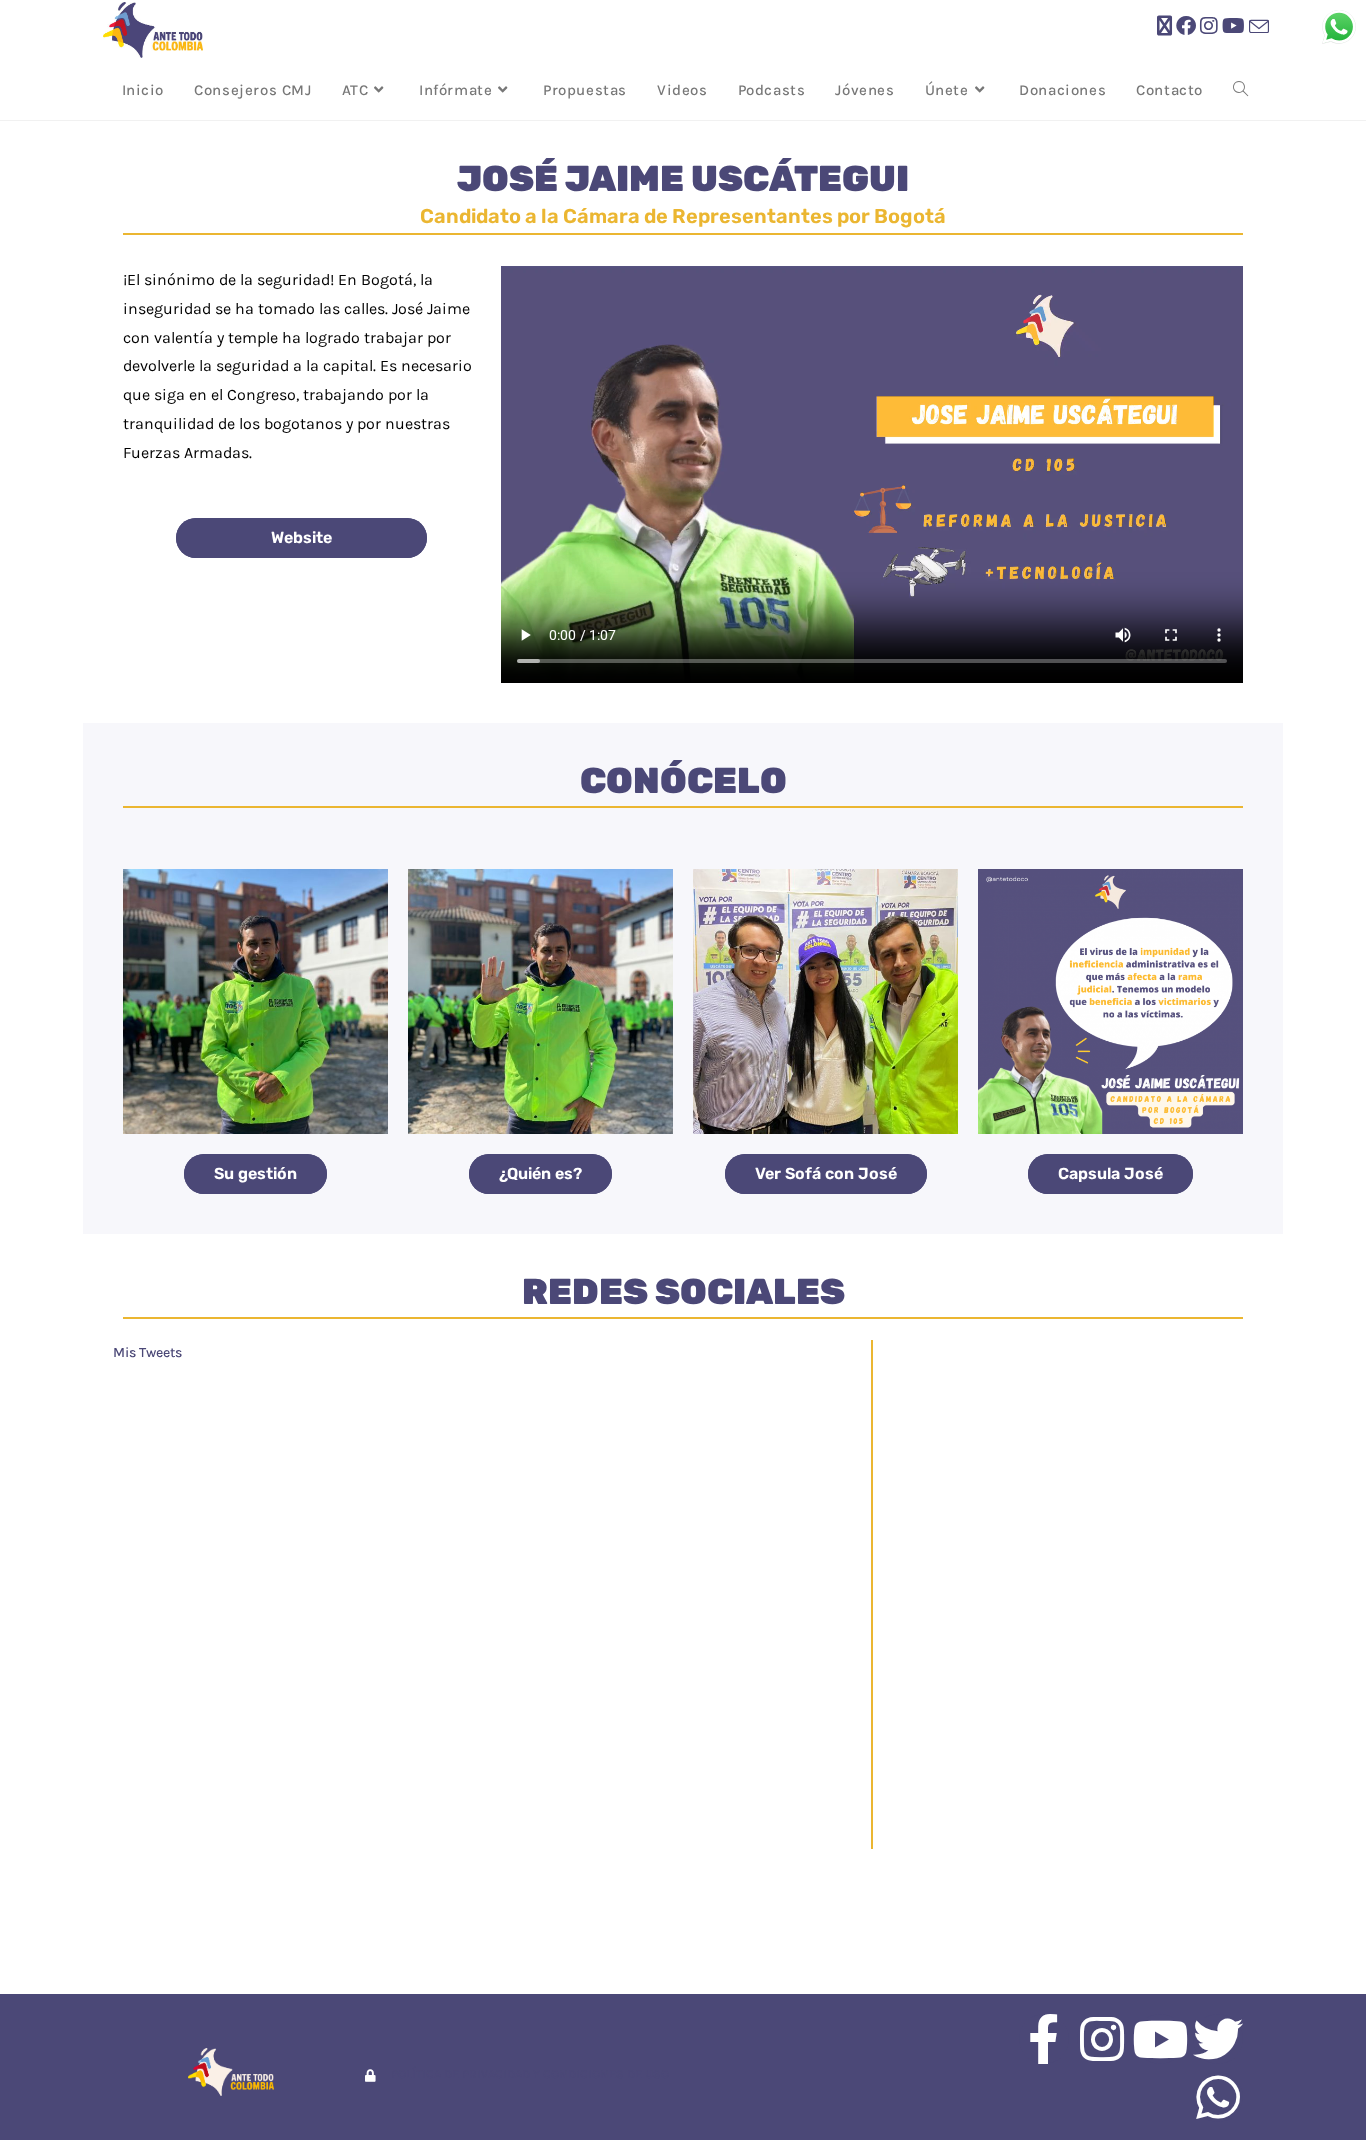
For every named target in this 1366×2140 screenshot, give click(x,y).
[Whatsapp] (1218, 2097)
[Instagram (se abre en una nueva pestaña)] (1209, 26)
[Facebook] (1044, 2039)
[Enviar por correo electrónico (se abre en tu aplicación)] (1259, 27)
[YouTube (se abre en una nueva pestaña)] (1233, 26)
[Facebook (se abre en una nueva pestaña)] (1186, 26)
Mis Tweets (147, 1352)
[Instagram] (1102, 2039)
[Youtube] (1160, 2039)
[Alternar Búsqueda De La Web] (1240, 90)
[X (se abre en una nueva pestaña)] (1164, 26)
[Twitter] (1218, 2039)
